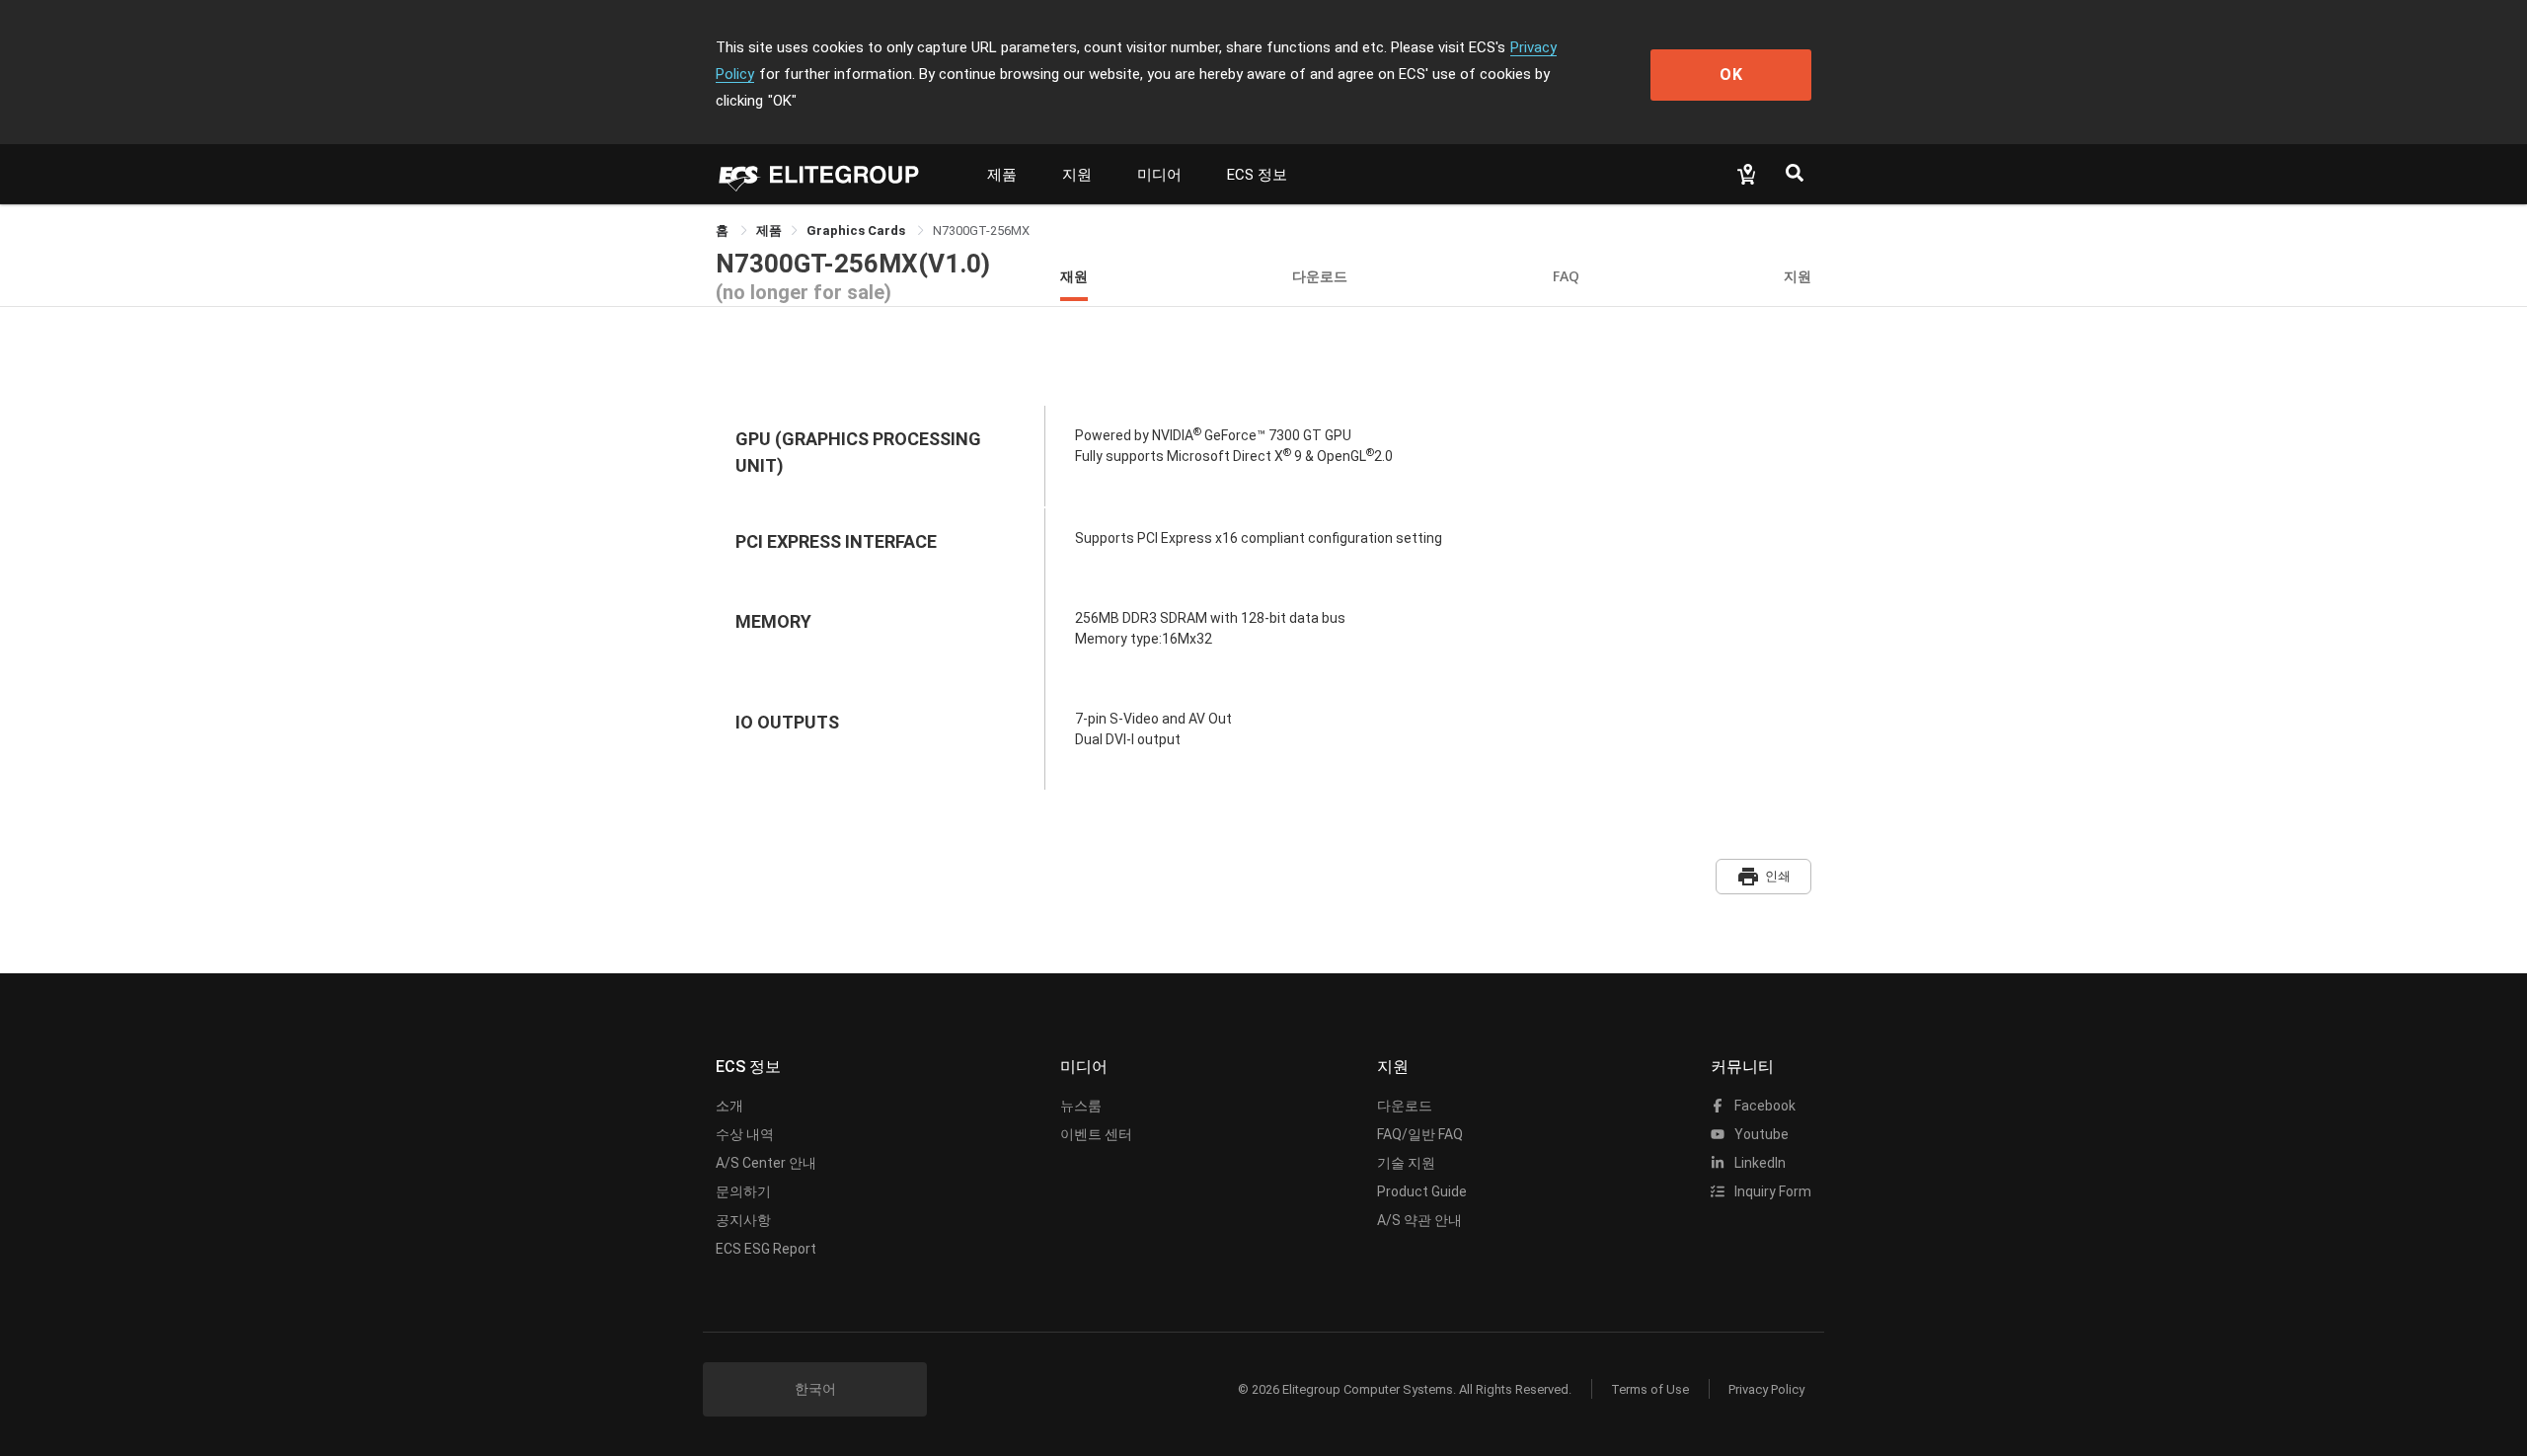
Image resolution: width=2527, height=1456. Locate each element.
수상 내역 (745, 1134)
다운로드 (1320, 276)
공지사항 (743, 1220)
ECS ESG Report (766, 1249)
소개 (729, 1106)
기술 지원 (1406, 1163)
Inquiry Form (1771, 1191)
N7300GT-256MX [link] (981, 230)
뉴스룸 (1081, 1106)
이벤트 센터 (1096, 1134)
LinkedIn (1759, 1163)
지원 (1077, 175)
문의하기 (743, 1191)
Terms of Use (1650, 1389)
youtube (1760, 1134)
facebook (1763, 1106)
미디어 (1159, 175)
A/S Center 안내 (766, 1163)
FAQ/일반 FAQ (1420, 1134)
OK (1731, 75)
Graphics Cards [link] (857, 230)
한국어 (815, 1389)
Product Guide (1422, 1191)
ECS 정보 (1257, 175)
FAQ (1566, 276)
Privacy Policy (1766, 1389)
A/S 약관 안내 (1419, 1220)
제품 (1002, 175)
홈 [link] (724, 230)
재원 (1074, 276)
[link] (769, 230)
